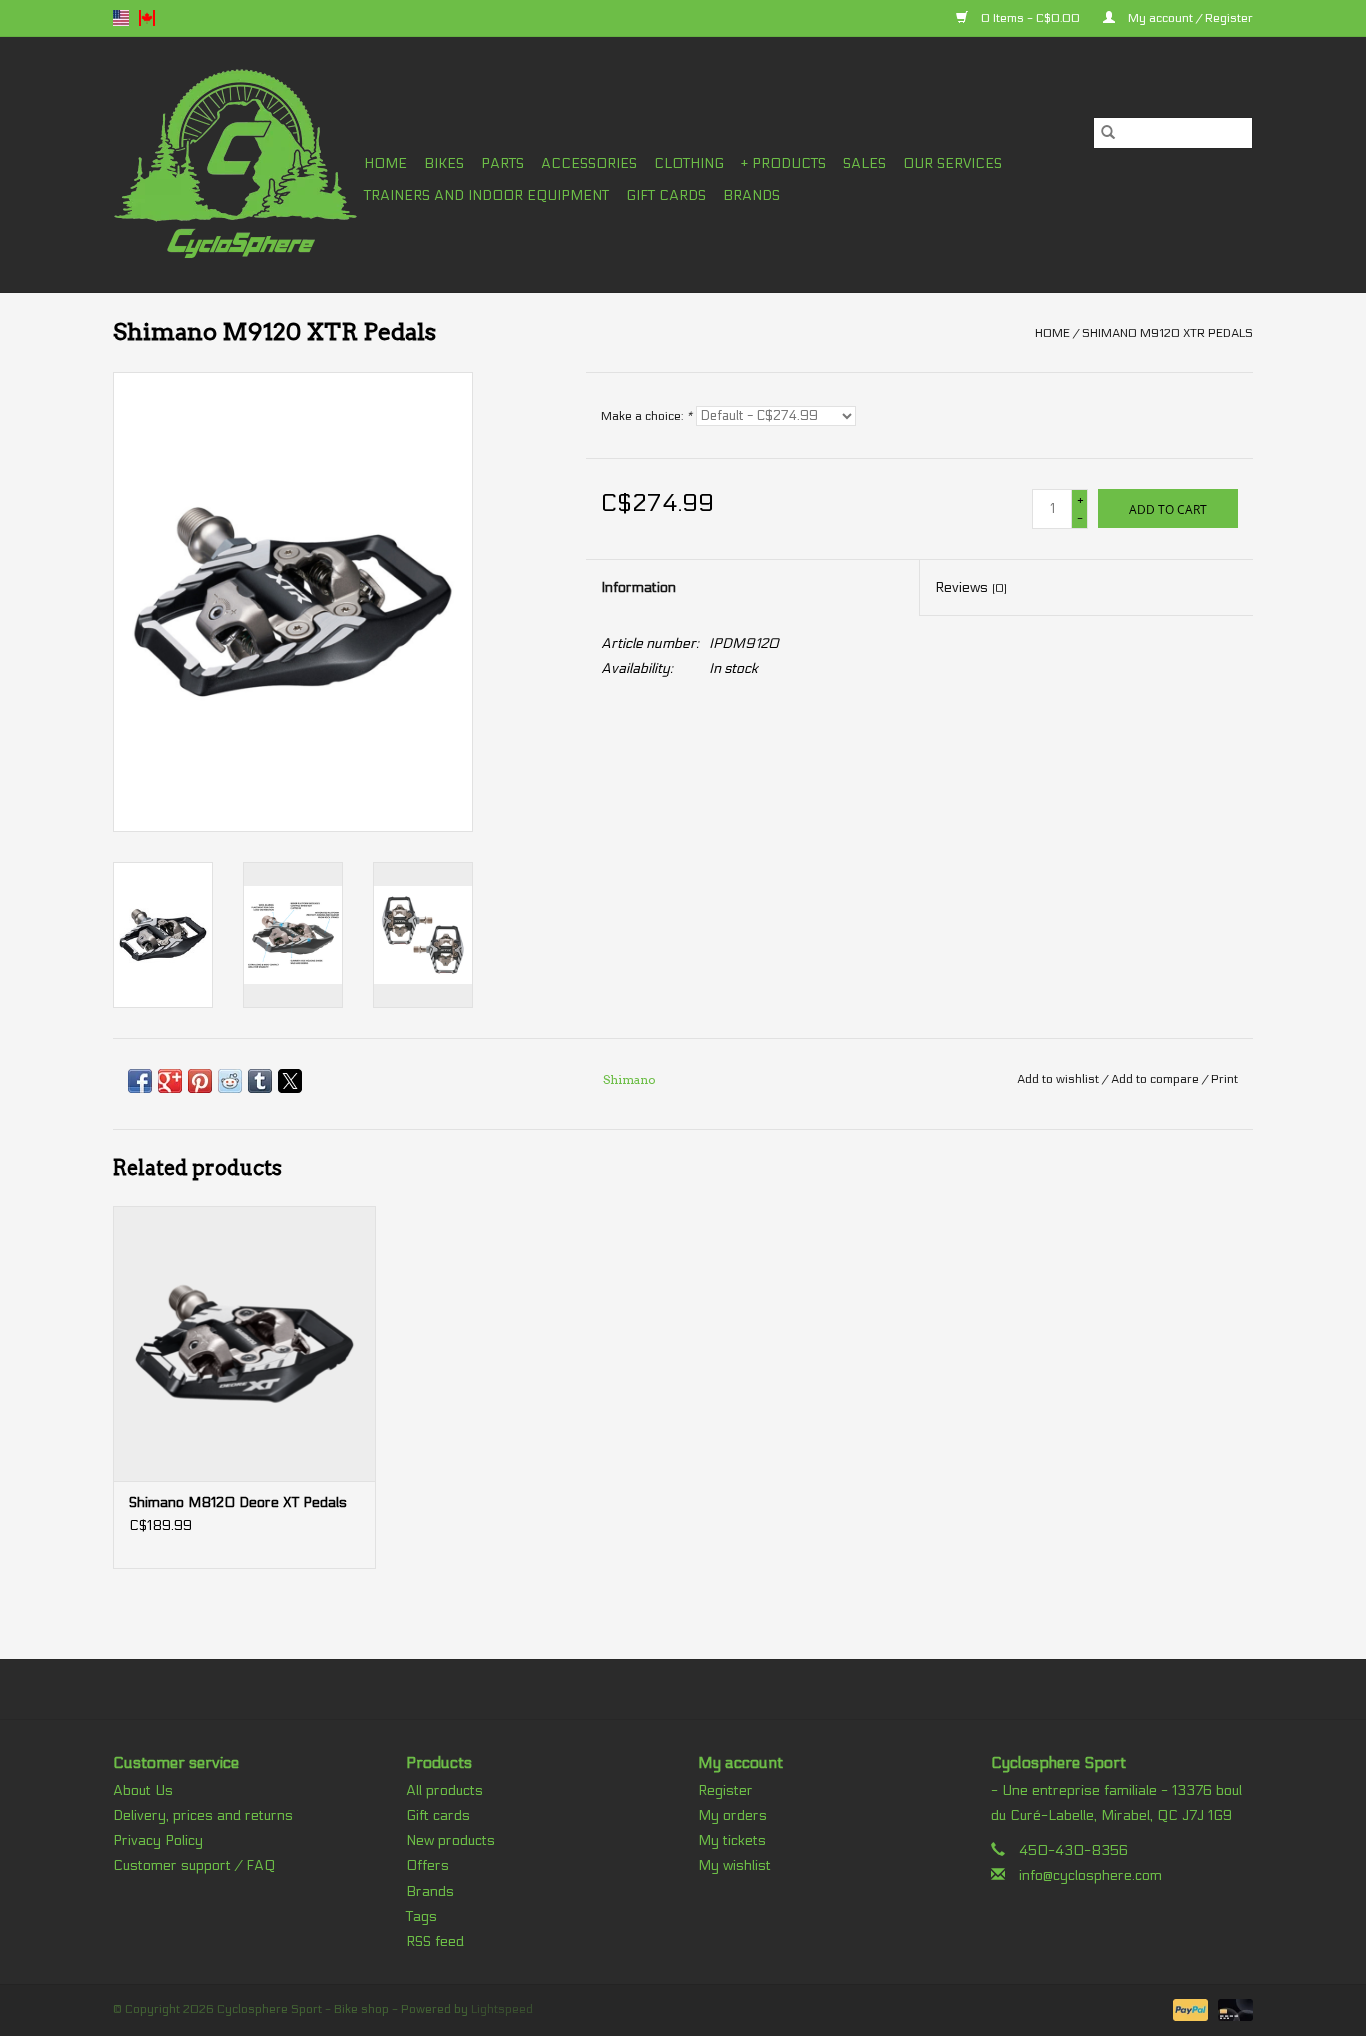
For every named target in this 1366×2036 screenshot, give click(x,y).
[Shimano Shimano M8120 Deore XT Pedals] (244, 1343)
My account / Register (1189, 18)
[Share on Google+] (170, 1081)
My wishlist (734, 1865)
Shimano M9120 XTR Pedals (1167, 333)
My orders (732, 1815)
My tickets (732, 1840)
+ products (783, 163)
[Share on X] (290, 1081)
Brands (751, 195)
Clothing (689, 163)
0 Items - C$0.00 (1030, 18)
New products (450, 1840)
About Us (143, 1790)
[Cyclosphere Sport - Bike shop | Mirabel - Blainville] (235, 164)
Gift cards (666, 195)
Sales (864, 163)
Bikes (444, 163)
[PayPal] (1188, 2009)
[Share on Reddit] (230, 1081)
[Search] (1108, 133)
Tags (421, 1916)
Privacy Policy (158, 1840)
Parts (502, 163)
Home (385, 163)
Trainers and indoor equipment (486, 195)
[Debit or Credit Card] (1232, 2009)
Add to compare (1156, 1079)
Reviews (971, 587)
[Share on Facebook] (140, 1081)
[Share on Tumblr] (260, 1081)
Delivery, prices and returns (203, 1815)
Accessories (589, 163)
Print (1224, 1079)
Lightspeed (502, 2009)
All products (444, 1790)
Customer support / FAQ (194, 1865)
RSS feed (435, 1941)
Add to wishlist (1059, 1079)
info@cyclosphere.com (1090, 1875)
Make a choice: (646, 416)
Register (725, 1790)
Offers (427, 1865)
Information (638, 587)
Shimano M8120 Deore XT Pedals (238, 1502)
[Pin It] (200, 1081)
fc (147, 18)
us (121, 18)
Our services (952, 163)
